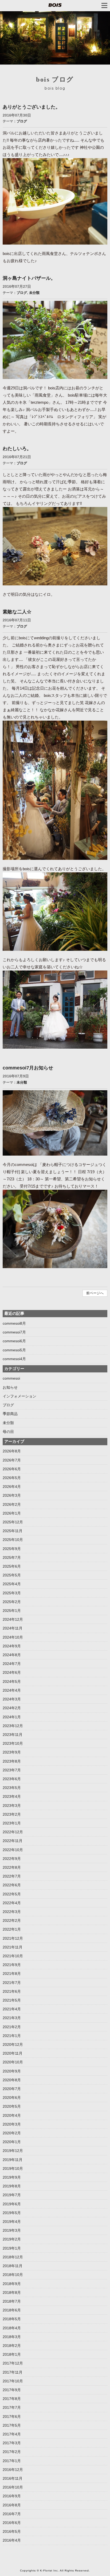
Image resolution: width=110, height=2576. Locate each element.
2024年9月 (12, 1646)
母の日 (8, 1432)
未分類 (34, 293)
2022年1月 (12, 1929)
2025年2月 (12, 1602)
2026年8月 (12, 1451)
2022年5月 (12, 1894)
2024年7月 (12, 1664)
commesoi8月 (14, 1323)
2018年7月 (12, 2301)
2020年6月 (12, 2098)
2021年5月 (12, 2000)
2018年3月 (12, 2337)
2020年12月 (13, 2044)
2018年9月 (12, 2284)
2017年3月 (12, 2443)
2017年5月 (12, 2425)
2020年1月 (12, 2142)
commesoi (11, 1378)
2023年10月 (13, 1743)
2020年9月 (12, 2071)
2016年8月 (12, 2505)
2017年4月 (12, 2434)
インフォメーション (19, 1396)
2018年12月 (13, 2257)
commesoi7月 (14, 1332)
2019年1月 (12, 2248)
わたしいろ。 (17, 449)
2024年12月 (13, 1619)
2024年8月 (12, 1655)
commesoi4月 (14, 1359)
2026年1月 (12, 1513)
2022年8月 (12, 1867)
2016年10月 (13, 2487)
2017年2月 (12, 2452)
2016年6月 (12, 2523)
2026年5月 (12, 1478)
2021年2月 (12, 2027)
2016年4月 (12, 2540)
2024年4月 (12, 1690)
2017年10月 (13, 2381)
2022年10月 (13, 1850)
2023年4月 (12, 1796)
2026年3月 (12, 1495)
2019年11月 (13, 2160)
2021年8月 (12, 1974)
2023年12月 (13, 1726)
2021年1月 (12, 2036)
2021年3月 (12, 2018)
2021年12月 (13, 1938)
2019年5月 (12, 2213)
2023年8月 (12, 1761)
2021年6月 (12, 1991)
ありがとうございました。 (32, 107)
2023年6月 (12, 1779)
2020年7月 (12, 2089)
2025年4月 (12, 1584)
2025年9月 (12, 1549)
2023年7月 (12, 1770)
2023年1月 (12, 1823)
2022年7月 (12, 1876)
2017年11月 (13, 2372)
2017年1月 (12, 2461)
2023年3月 (12, 1806)
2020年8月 (12, 2080)
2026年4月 (12, 1487)
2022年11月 (13, 1841)
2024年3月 (12, 1699)
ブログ (22, 121)
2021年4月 (12, 2009)
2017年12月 (13, 2363)
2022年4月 (12, 1903)
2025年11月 (13, 1531)
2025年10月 (13, 1540)
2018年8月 (12, 2293)
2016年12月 (13, 2470)
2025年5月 (12, 1575)
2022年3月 (12, 1912)
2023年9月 (12, 1752)
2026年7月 (12, 1460)
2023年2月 (12, 1814)
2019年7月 (12, 2195)
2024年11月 (13, 1628)
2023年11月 (13, 1735)
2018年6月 (12, 2310)
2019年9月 (12, 2177)
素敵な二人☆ (17, 612)
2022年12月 (13, 1832)
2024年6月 (12, 1672)
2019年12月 (13, 2151)
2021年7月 (12, 1983)
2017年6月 (12, 2417)
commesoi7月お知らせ (28, 1068)
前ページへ (95, 1293)
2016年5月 (12, 2531)
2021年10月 (13, 1956)
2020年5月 (12, 2106)
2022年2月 (12, 1920)
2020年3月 (12, 2124)
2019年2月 (12, 2239)
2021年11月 (13, 1947)
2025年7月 (12, 1557)
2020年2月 (12, 2133)
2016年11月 (13, 2478)
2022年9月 (12, 1859)
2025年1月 (12, 1611)
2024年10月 (13, 1637)
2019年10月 (13, 2168)
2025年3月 (12, 1593)
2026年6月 (12, 1469)
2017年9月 (12, 2390)
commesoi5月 (14, 1350)
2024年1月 (12, 1717)
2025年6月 (12, 1566)
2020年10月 (13, 2062)
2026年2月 (12, 1504)
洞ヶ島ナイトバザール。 (29, 278)
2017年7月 (12, 2407)
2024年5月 (12, 1682)
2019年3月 (12, 2230)
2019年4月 (12, 2222)
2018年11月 (13, 2266)
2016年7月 (12, 2514)
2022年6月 (12, 1885)
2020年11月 (13, 2053)
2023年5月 (12, 1788)
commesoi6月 (14, 1341)
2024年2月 (12, 1708)
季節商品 (10, 1414)
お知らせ (10, 1387)
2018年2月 (12, 2346)
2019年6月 (12, 2204)
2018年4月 (12, 2328)
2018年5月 (12, 2319)
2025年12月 (13, 1522)
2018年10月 (13, 2275)
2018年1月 (12, 2354)
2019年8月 (12, 2186)
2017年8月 (12, 2399)
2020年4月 (12, 2115)
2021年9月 (12, 1965)
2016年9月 (12, 2496)
